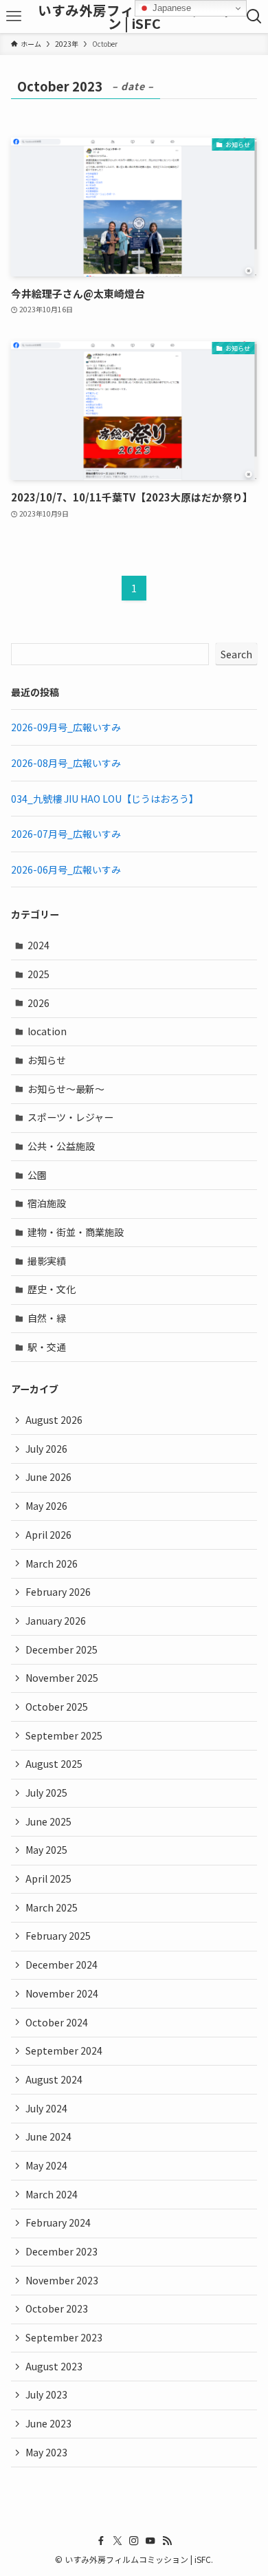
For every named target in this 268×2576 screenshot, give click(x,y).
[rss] (167, 2541)
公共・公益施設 (61, 1146)
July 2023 (46, 2394)
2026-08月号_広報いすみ (66, 763)
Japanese (170, 8)
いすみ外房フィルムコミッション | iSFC (134, 17)
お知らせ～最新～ (66, 1089)
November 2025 (62, 1678)
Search (236, 654)
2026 (38, 1003)
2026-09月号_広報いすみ (66, 727)
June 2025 (48, 1821)
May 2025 (46, 1850)
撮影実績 (47, 1261)
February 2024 (58, 2222)
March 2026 (52, 1563)
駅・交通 (47, 1347)
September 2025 (64, 1735)
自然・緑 (47, 1318)
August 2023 (54, 2366)
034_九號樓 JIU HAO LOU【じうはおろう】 (105, 799)
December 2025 (62, 1649)
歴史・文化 (52, 1289)
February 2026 (58, 1592)
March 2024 (52, 2194)
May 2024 (46, 2165)
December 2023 (62, 2251)
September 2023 (64, 2337)
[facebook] (101, 2541)
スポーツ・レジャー (70, 1117)
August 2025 (54, 1764)
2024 (38, 945)
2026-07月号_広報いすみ (66, 834)
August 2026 (54, 1420)
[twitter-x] (118, 2541)
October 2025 (57, 1707)
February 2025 (58, 1936)
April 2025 (48, 1879)
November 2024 (62, 1993)
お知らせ (47, 1060)
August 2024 (54, 2079)
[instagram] (134, 2541)
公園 (37, 1175)
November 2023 (62, 2280)
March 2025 (52, 1907)
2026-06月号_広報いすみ (66, 869)
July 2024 (46, 2108)
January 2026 (56, 1621)
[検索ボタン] (254, 17)
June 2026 (48, 1477)
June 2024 (48, 2136)
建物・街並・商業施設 (76, 1232)
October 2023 (57, 2308)
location (47, 1031)
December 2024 (62, 1965)
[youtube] (150, 2541)
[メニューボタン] (14, 17)
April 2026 (48, 1535)
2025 (38, 974)
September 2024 (64, 2050)
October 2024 (57, 2022)
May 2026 (46, 1506)
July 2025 (46, 1793)
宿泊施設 (47, 1203)
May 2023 (46, 2452)
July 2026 (46, 1449)
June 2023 (48, 2423)
